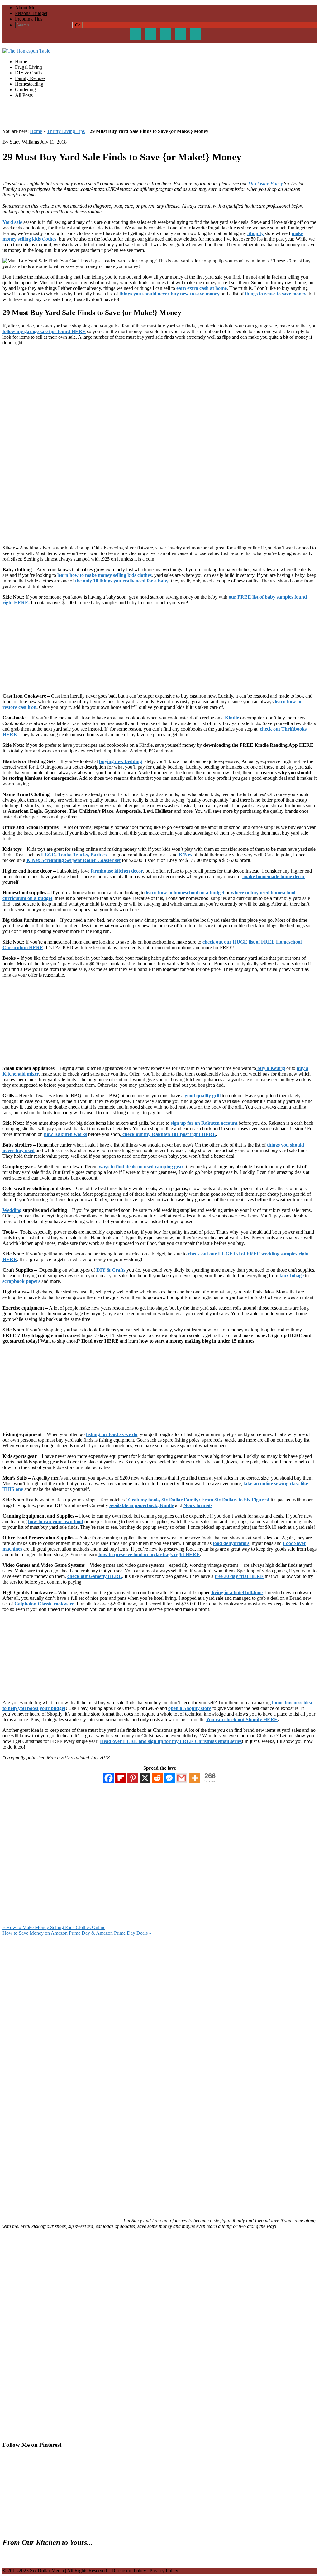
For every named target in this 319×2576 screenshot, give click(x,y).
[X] (145, 1778)
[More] (195, 1778)
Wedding (12, 1210)
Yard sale (12, 222)
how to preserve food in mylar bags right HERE (149, 1554)
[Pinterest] (133, 1778)
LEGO (48, 855)
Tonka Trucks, (74, 855)
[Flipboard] (121, 1778)
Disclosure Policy (265, 184)
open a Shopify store (190, 1708)
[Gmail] (181, 1778)
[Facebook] (109, 1778)
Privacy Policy (164, 2571)
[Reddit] (157, 1778)
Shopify (255, 233)
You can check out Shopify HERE (242, 1719)
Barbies (98, 855)
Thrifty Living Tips (66, 131)
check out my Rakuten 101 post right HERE (169, 1134)
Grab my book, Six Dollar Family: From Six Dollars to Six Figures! (199, 1500)
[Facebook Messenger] (169, 1778)
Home (36, 131)
